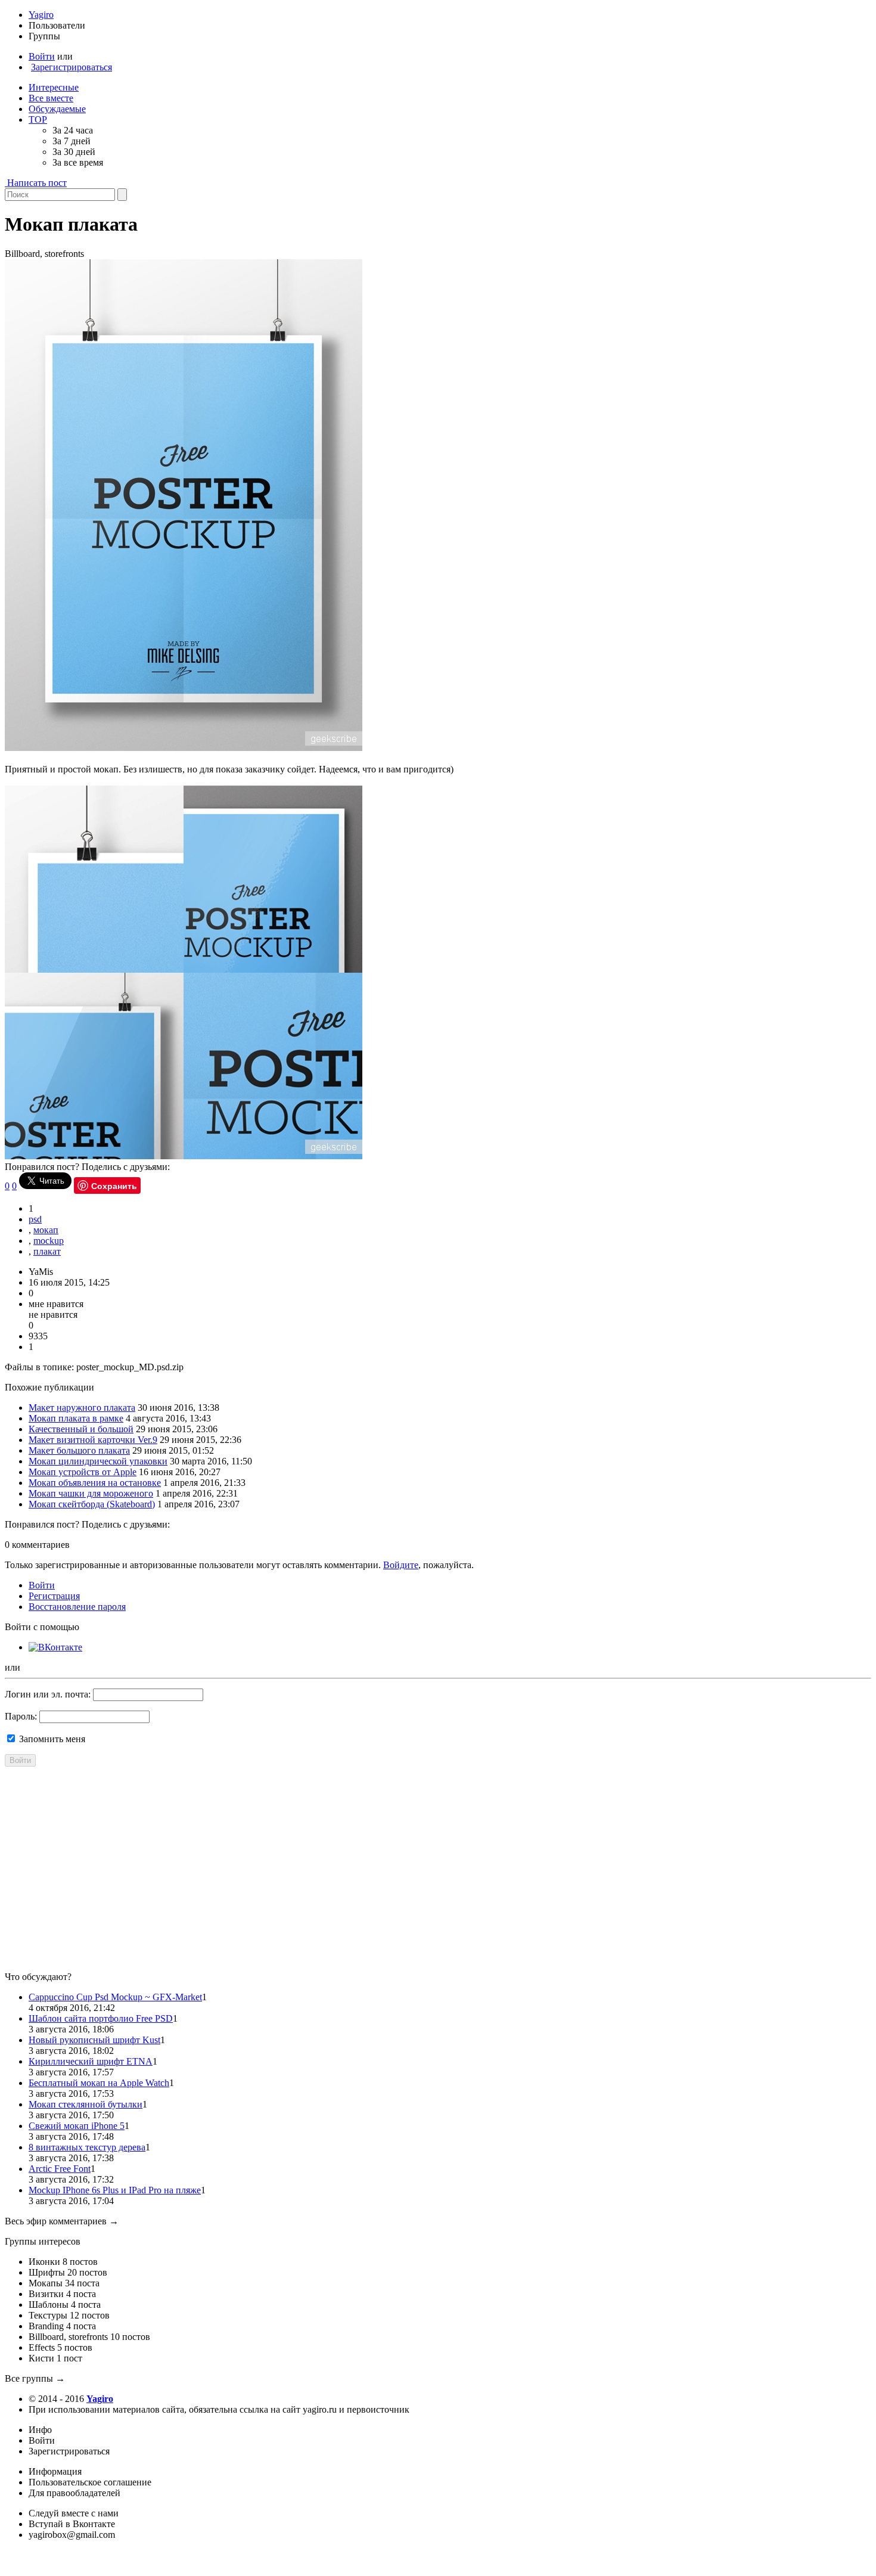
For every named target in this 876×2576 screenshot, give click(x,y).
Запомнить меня (51, 1739)
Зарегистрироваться (72, 67)
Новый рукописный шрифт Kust (94, 2040)
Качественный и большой (81, 1429)
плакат (47, 1251)
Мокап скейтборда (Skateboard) (92, 1504)
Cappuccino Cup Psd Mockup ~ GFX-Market (115, 1997)
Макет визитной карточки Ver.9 (93, 1440)
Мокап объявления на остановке (95, 1483)
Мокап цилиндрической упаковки (98, 1461)
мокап (46, 1230)
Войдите (401, 1565)
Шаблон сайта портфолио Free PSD (101, 2018)
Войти (42, 56)
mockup (49, 1241)
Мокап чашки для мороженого (91, 1493)
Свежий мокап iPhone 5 (77, 2126)
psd (35, 1219)
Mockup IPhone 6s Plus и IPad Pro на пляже (115, 2190)
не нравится (53, 1315)
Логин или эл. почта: (48, 1694)
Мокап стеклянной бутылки (86, 2104)
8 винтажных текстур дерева (87, 2147)
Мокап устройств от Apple (83, 1472)
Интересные (54, 87)
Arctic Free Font (60, 2169)
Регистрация (54, 1596)
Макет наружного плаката (82, 1408)
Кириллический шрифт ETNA (91, 2061)
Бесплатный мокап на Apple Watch (99, 2083)
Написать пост (37, 183)
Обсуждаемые (57, 109)
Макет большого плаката (79, 1450)
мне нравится (56, 1304)
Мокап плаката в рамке (76, 1418)
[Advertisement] (362, 1879)
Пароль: (21, 1716)
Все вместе (51, 98)
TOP (38, 120)
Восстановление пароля (77, 1607)
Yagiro (41, 15)
